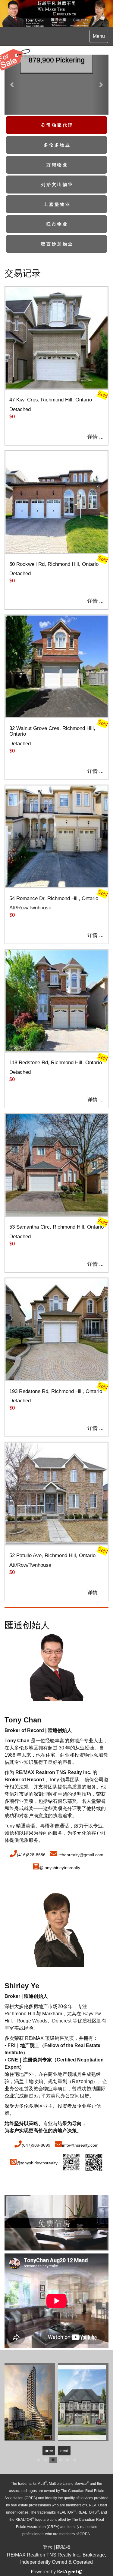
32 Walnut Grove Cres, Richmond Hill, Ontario (52, 731)
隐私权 (63, 2547)
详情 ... (96, 437)
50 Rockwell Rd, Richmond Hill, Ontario (54, 564)
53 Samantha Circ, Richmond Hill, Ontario (56, 1227)
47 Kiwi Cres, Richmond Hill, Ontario (51, 400)
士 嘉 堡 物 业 (57, 204)
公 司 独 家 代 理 (57, 125)
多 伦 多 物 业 (57, 145)
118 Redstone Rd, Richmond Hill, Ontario (56, 1063)
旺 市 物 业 (57, 224)
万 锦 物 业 (57, 165)
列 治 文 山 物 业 (57, 185)
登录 (48, 2547)
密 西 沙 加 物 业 (57, 244)
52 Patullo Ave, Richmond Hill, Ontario (52, 1555)
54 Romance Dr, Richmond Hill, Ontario (54, 898)
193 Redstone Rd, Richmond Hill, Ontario (56, 1391)
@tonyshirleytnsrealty (60, 1868)
